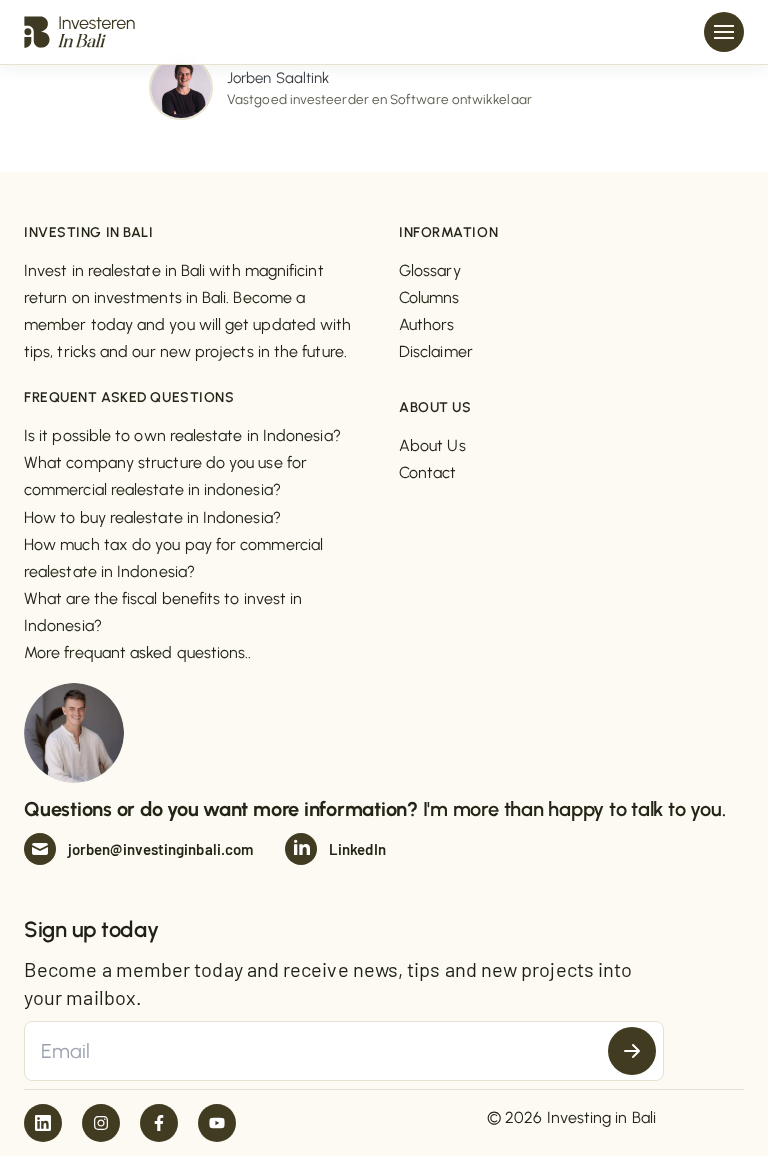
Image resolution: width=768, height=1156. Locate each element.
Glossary (430, 270)
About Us (432, 445)
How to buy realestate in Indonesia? (152, 517)
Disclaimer (436, 351)
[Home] (79, 30)
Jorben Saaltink (278, 78)
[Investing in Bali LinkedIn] (43, 1123)
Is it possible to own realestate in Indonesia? (182, 435)
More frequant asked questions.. (137, 652)
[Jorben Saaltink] (181, 86)
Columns (429, 297)
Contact (428, 472)
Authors (427, 324)
